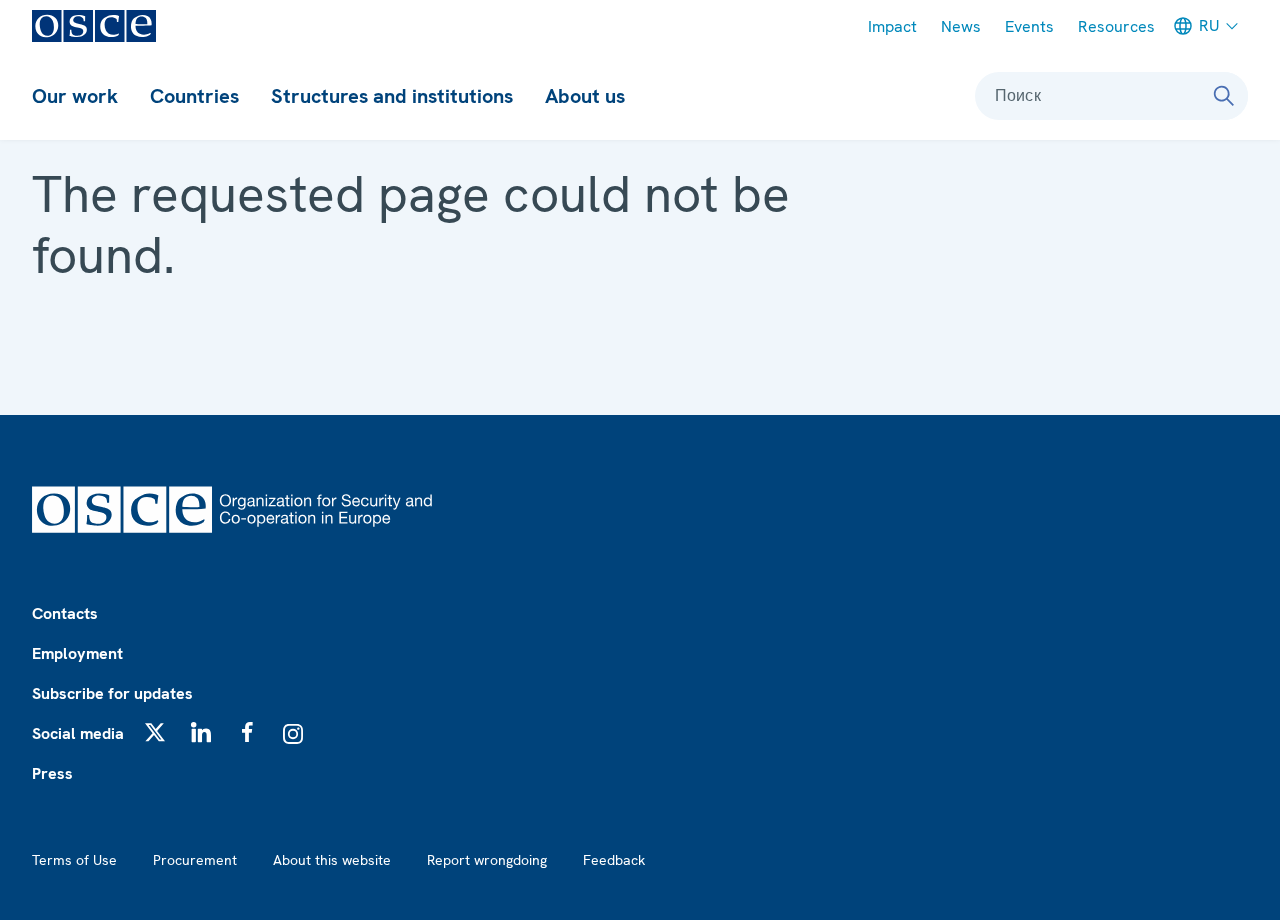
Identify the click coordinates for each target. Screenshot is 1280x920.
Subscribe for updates (112, 693)
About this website (332, 860)
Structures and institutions (392, 96)
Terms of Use (74, 860)
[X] (155, 732)
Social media (78, 733)
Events (1029, 26)
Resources (1116, 26)
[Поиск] (1224, 96)
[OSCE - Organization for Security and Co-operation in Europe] (94, 26)
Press (52, 773)
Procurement (195, 860)
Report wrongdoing (487, 860)
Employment (77, 653)
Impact (892, 26)
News (961, 26)
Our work (75, 96)
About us (585, 96)
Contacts (65, 613)
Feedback (614, 860)
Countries (194, 96)
